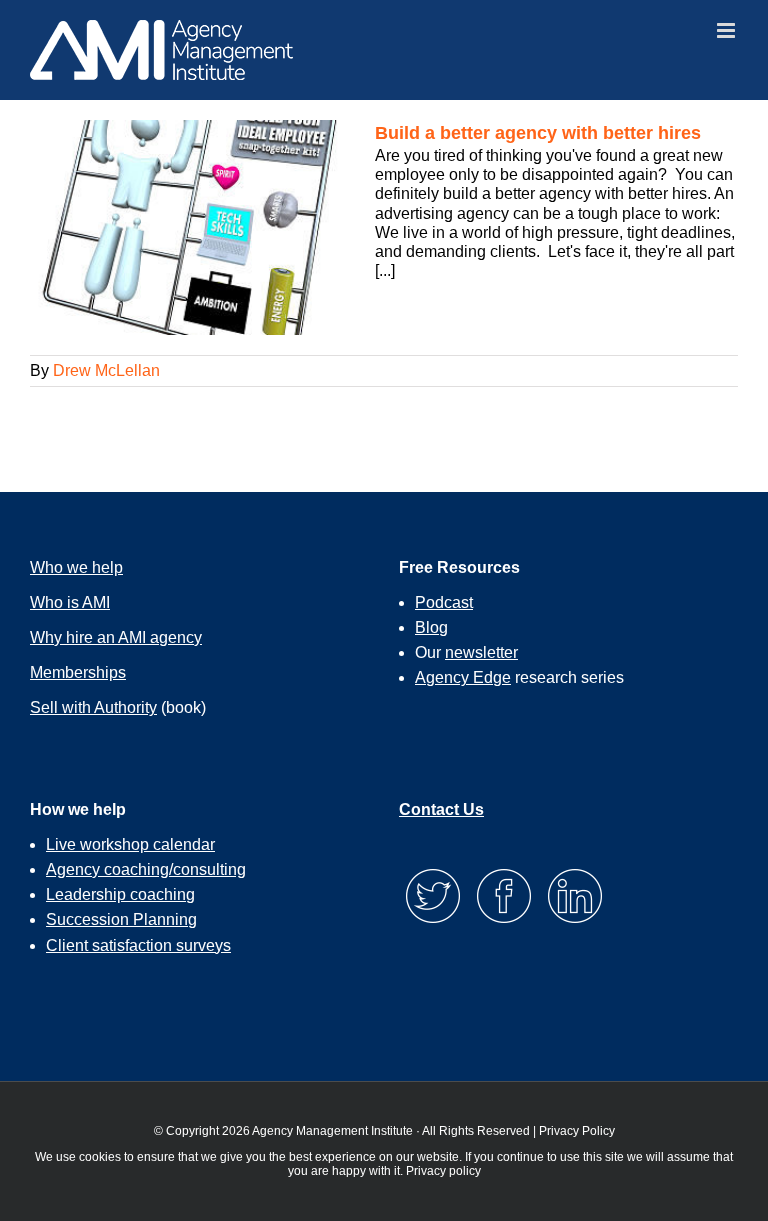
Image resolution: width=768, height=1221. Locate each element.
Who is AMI (70, 602)
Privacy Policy (577, 1131)
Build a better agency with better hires (538, 133)
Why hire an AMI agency (116, 637)
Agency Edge (463, 677)
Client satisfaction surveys (138, 945)
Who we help (76, 567)
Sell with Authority (93, 707)
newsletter (481, 652)
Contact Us (441, 809)
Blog (431, 627)
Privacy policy (443, 1171)
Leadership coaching (120, 894)
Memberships (78, 672)
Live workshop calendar (130, 844)
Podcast (444, 602)
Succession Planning (121, 919)
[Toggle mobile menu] (727, 30)
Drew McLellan (106, 370)
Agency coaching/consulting (146, 869)
